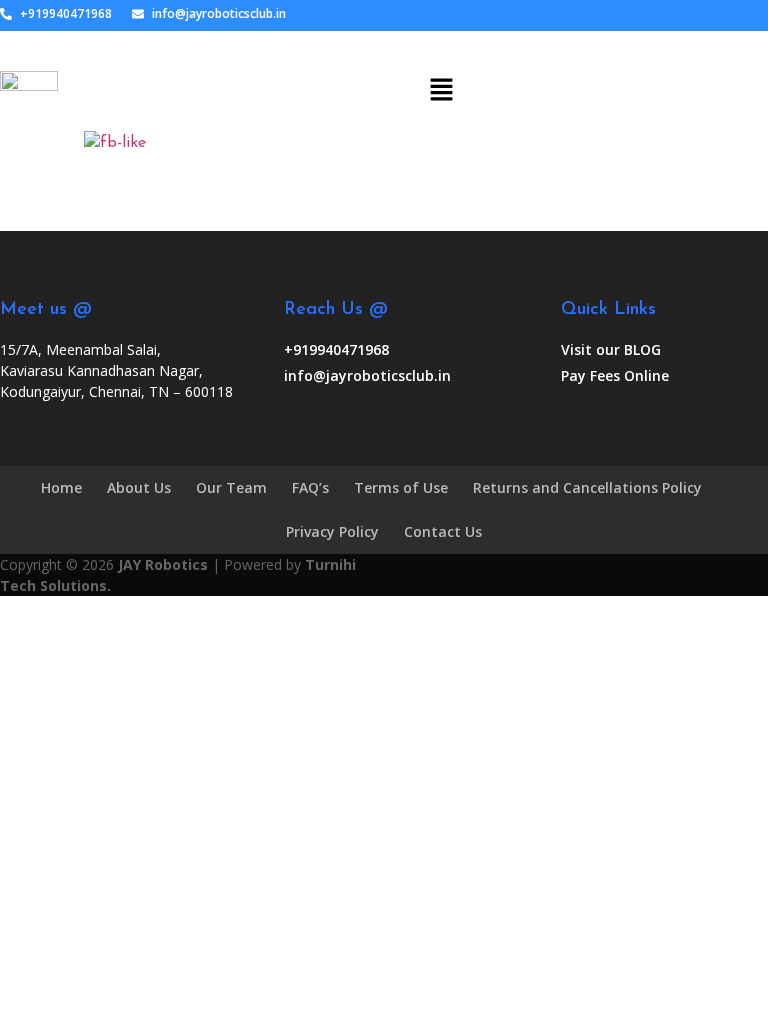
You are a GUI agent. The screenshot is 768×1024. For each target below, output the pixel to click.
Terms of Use (401, 487)
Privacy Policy (332, 531)
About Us (139, 487)
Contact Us (443, 531)
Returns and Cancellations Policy (587, 487)
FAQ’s (310, 487)
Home (61, 487)
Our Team (231, 487)
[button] (441, 81)
